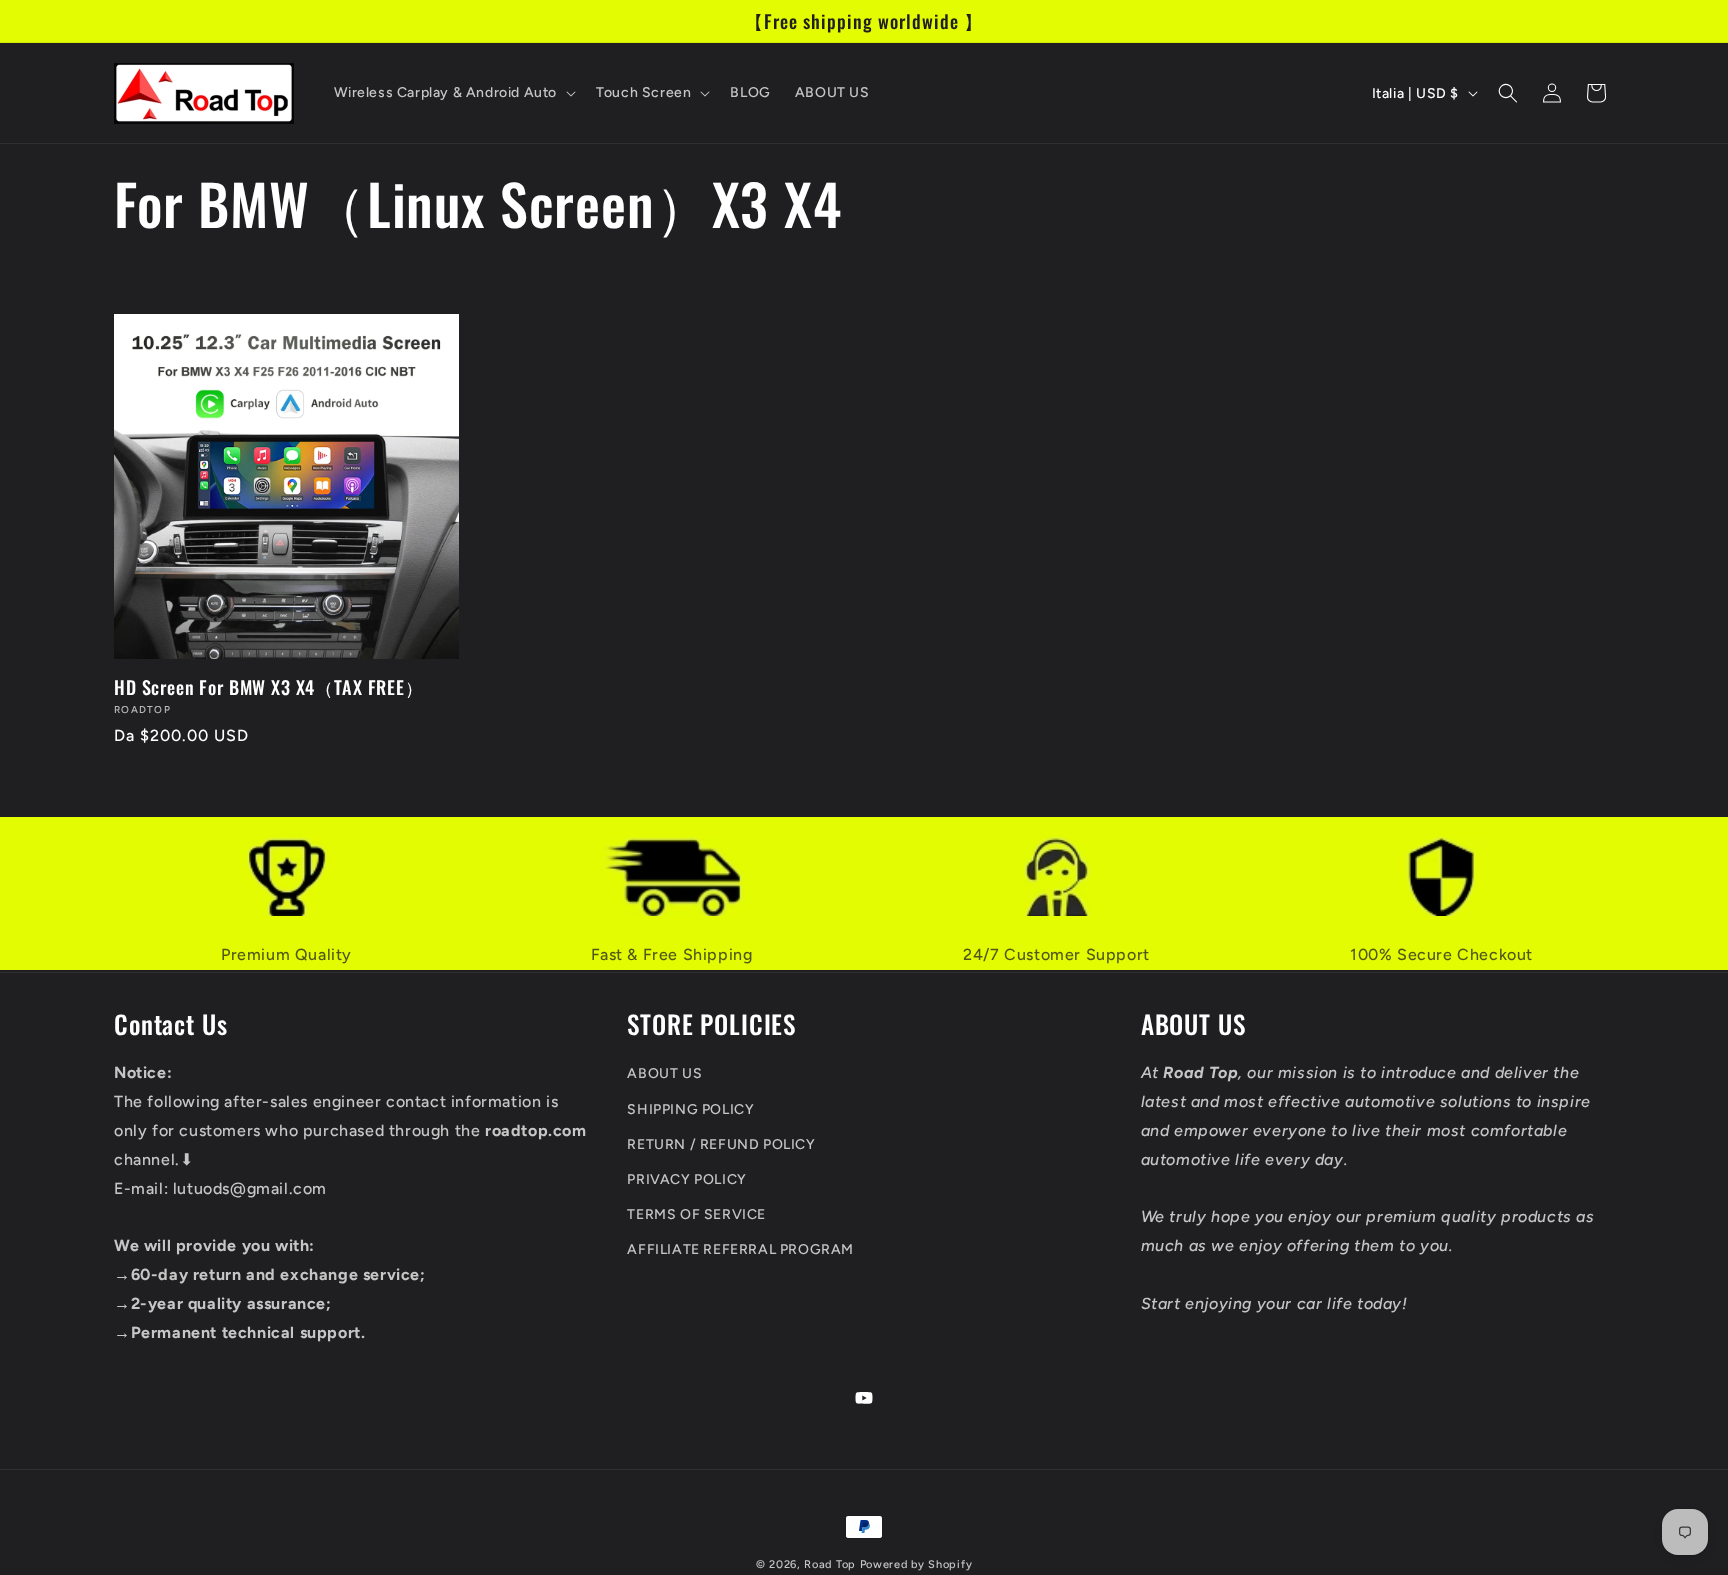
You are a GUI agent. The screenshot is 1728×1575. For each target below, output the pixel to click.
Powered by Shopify (916, 1564)
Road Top (830, 1564)
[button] (453, 93)
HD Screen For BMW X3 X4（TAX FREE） (269, 687)
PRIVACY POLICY (686, 1179)
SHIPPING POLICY (690, 1109)
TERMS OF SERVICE (696, 1214)
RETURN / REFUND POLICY (721, 1144)
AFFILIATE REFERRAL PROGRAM (740, 1249)
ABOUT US (664, 1073)
